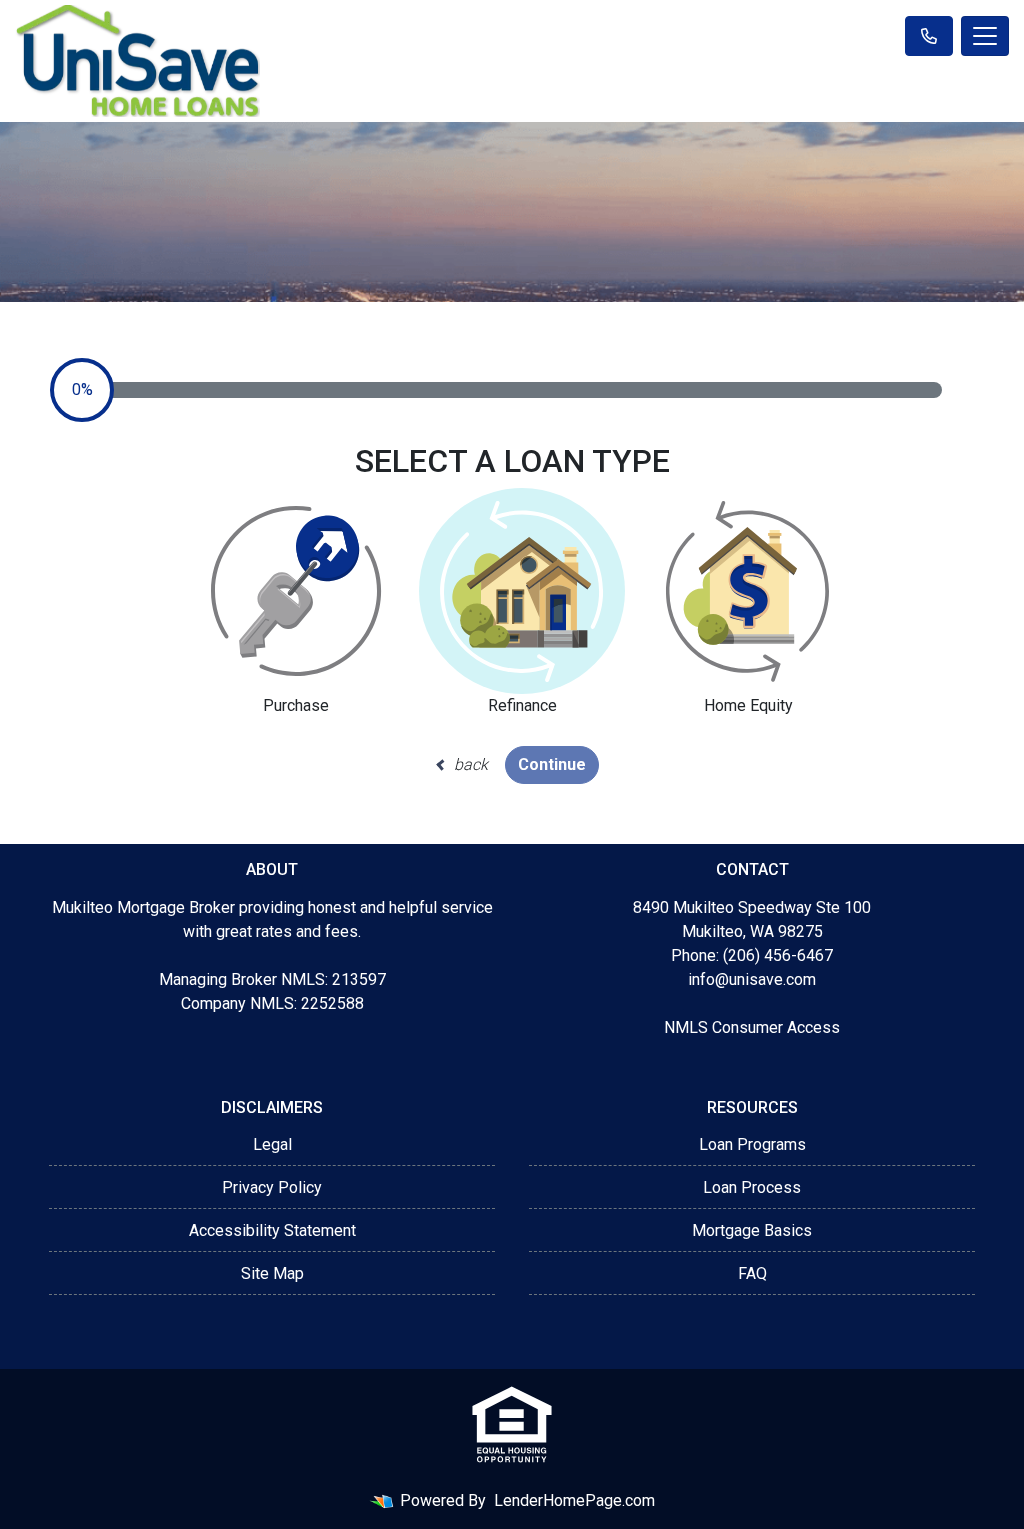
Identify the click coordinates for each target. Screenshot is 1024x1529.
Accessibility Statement (272, 1230)
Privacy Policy (272, 1187)
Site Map (272, 1273)
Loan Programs (752, 1144)
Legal (272, 1144)
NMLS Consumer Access (752, 1027)
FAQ (752, 1273)
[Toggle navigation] (985, 36)
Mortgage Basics (752, 1230)
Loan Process (752, 1187)
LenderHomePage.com (574, 1500)
